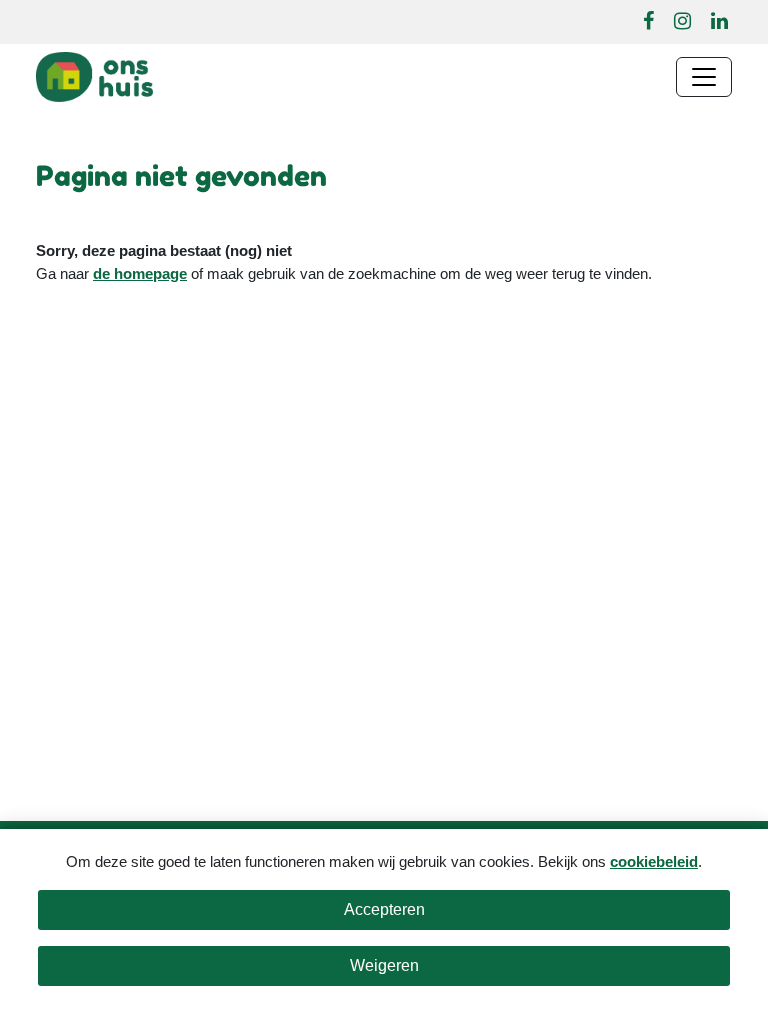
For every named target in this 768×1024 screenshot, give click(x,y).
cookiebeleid (654, 861)
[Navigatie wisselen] (704, 77)
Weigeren (384, 965)
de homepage (140, 273)
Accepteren (384, 909)
